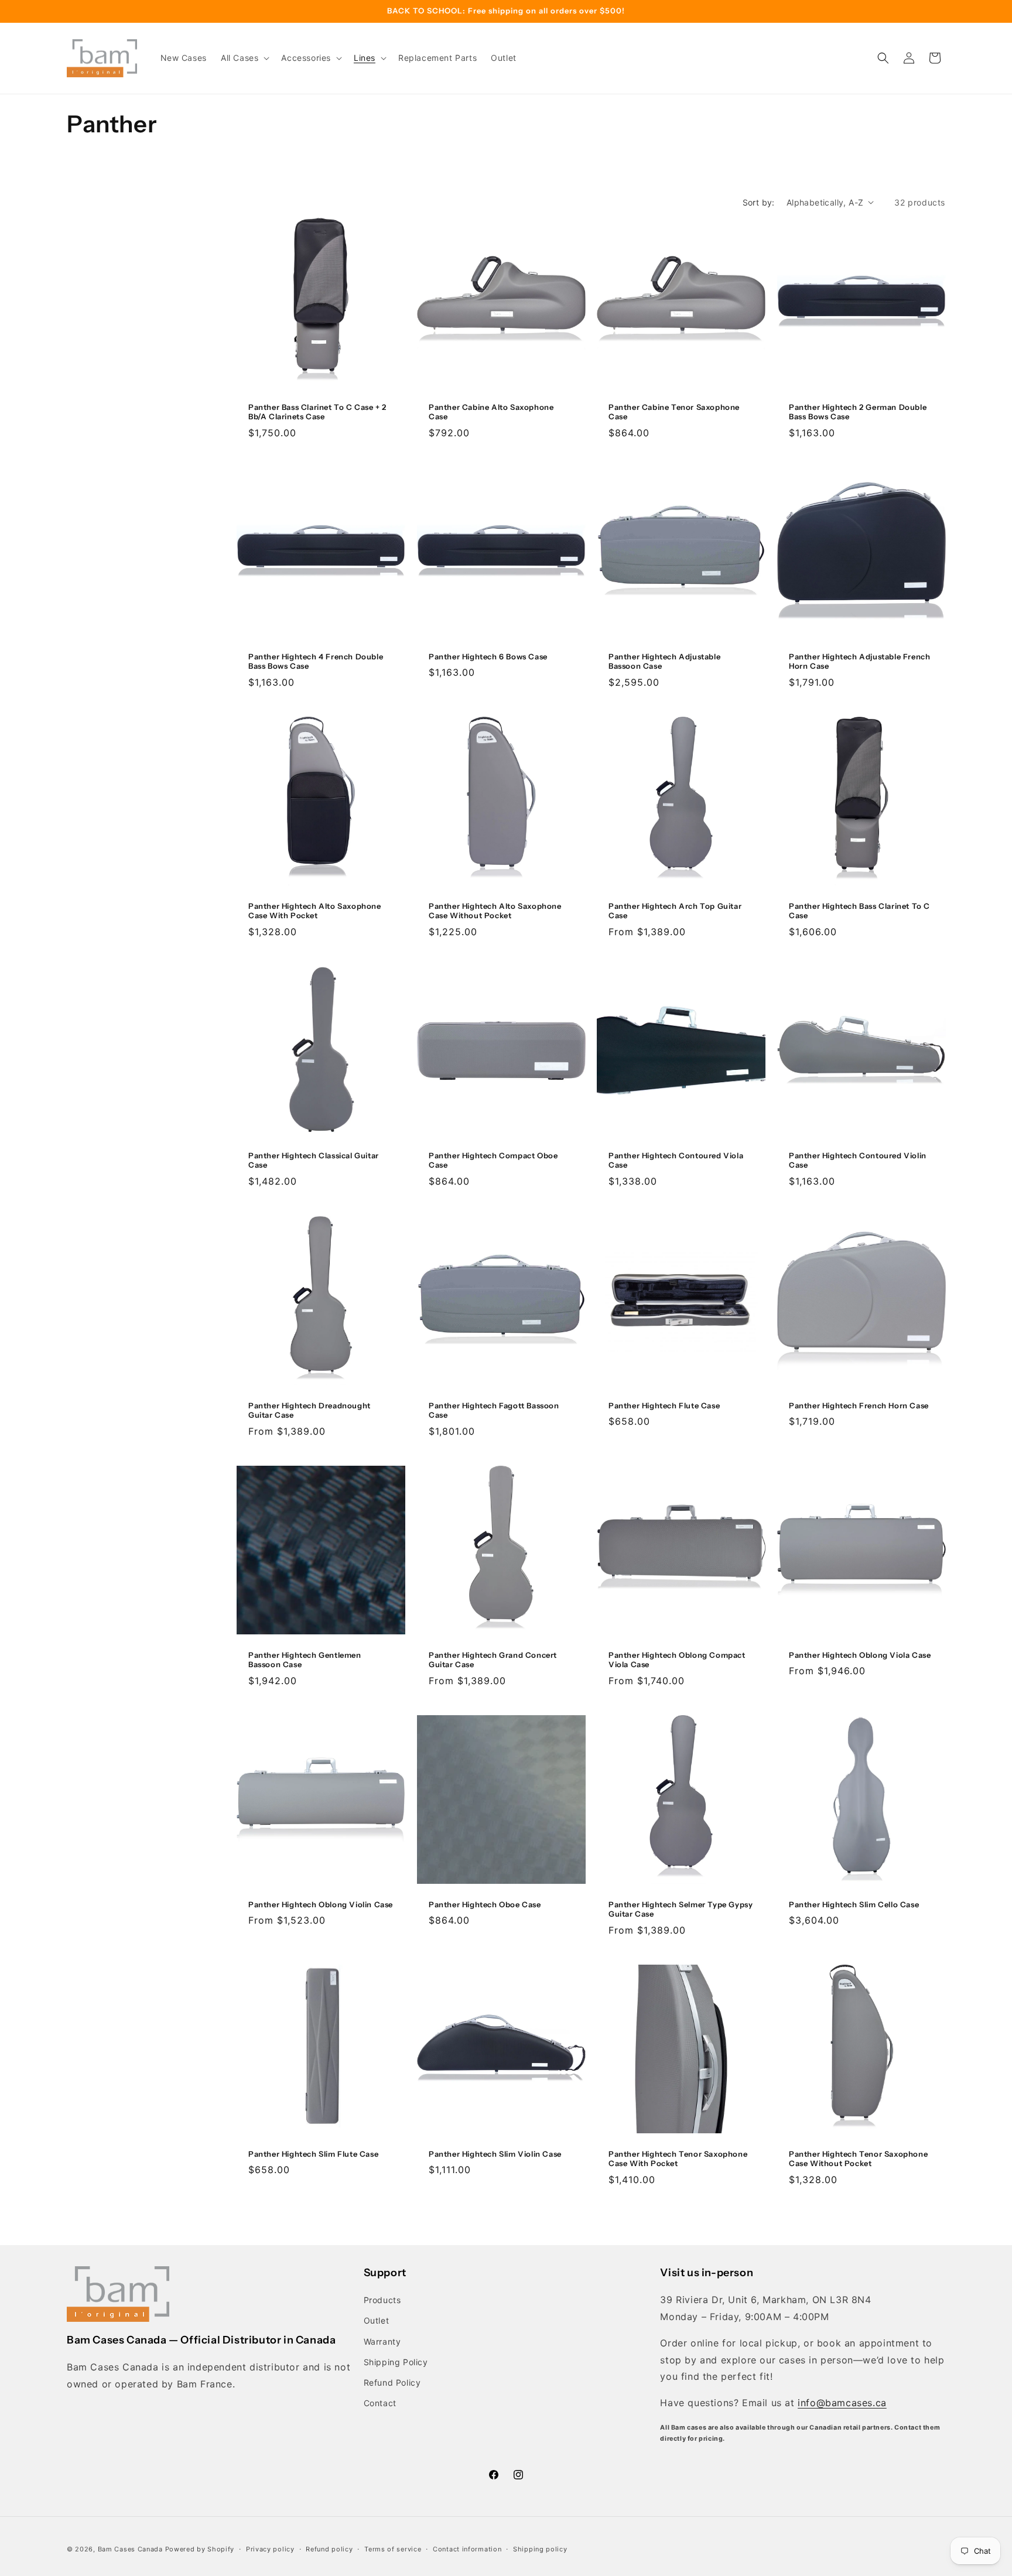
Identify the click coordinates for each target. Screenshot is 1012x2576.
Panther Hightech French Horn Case (859, 1405)
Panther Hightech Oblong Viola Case (860, 1654)
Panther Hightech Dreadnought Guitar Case (310, 1410)
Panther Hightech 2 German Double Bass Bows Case (858, 411)
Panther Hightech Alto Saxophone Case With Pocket (315, 911)
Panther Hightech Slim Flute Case (313, 2154)
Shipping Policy (396, 2362)
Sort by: (759, 202)
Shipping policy (540, 2548)
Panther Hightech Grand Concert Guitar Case (493, 1659)
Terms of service (393, 2548)
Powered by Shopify (200, 2549)
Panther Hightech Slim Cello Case (854, 1904)
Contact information (467, 2548)
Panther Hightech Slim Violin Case (495, 2154)
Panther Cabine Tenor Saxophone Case (674, 411)
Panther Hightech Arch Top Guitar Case (675, 911)
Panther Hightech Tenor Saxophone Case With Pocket (678, 2159)
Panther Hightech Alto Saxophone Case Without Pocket (495, 911)
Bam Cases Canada (130, 2549)
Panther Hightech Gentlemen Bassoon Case (305, 1659)
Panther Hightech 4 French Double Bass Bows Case (316, 661)
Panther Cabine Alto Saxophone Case (491, 411)
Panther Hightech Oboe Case (485, 1904)
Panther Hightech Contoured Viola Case (676, 1160)
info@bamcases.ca (842, 2403)
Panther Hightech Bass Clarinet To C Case (859, 911)
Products (382, 2300)
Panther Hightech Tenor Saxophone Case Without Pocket (858, 2159)
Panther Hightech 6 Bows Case (488, 656)
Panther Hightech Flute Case (664, 1405)
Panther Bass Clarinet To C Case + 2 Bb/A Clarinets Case (317, 411)
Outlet (377, 2321)
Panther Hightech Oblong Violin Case (321, 1904)
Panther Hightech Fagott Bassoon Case (494, 1410)
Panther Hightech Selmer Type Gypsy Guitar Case (681, 1909)
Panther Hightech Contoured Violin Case (858, 1160)
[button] (244, 58)
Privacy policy (270, 2548)
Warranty (382, 2341)
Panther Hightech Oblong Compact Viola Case (677, 1659)
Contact (380, 2403)
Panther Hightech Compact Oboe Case (493, 1160)
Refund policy (329, 2548)
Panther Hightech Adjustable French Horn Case (859, 661)
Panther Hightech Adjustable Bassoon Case (664, 661)
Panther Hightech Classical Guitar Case (314, 1160)
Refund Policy (392, 2382)
